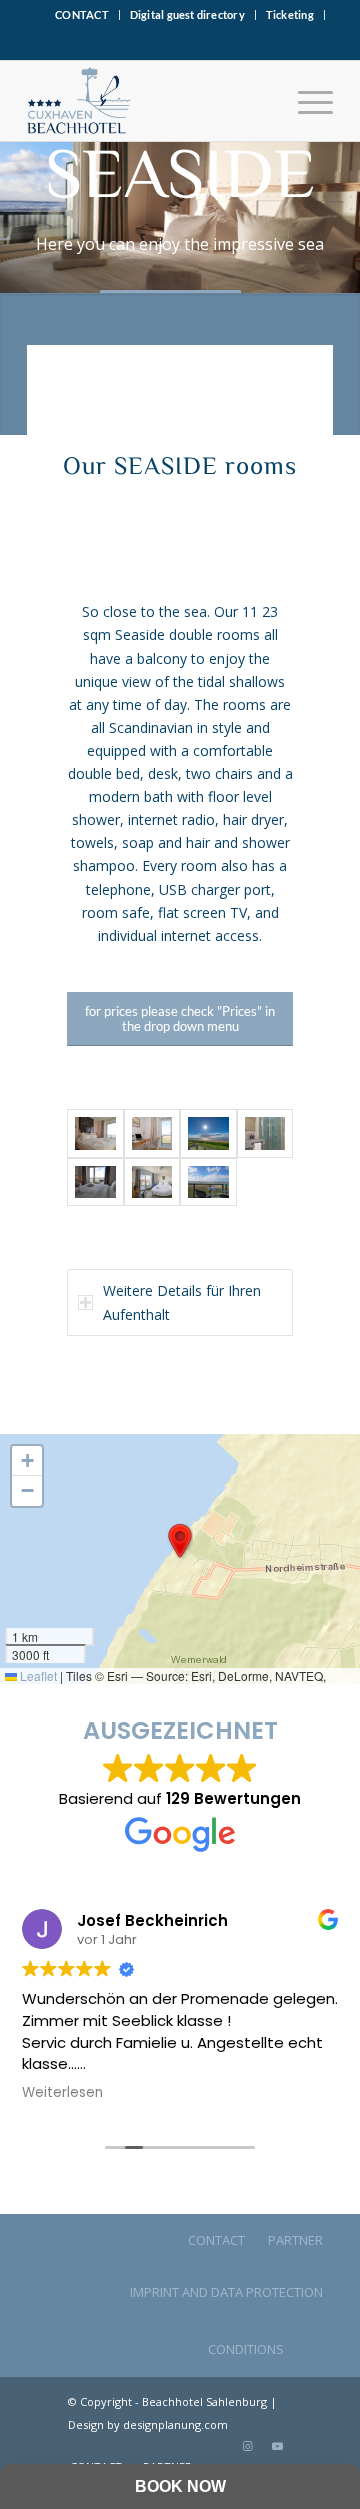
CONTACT (82, 14)
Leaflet (37, 1675)
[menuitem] (82, 15)
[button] (180, 1541)
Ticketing (290, 14)
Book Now (180, 2486)
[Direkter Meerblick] (208, 1182)
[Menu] (305, 101)
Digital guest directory (187, 14)
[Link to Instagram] (247, 2446)
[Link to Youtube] (277, 2446)
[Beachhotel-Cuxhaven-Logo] (149, 101)
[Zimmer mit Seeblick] (152, 1182)
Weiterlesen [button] (62, 2093)
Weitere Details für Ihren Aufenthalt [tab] (182, 1302)
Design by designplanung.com (148, 2424)
